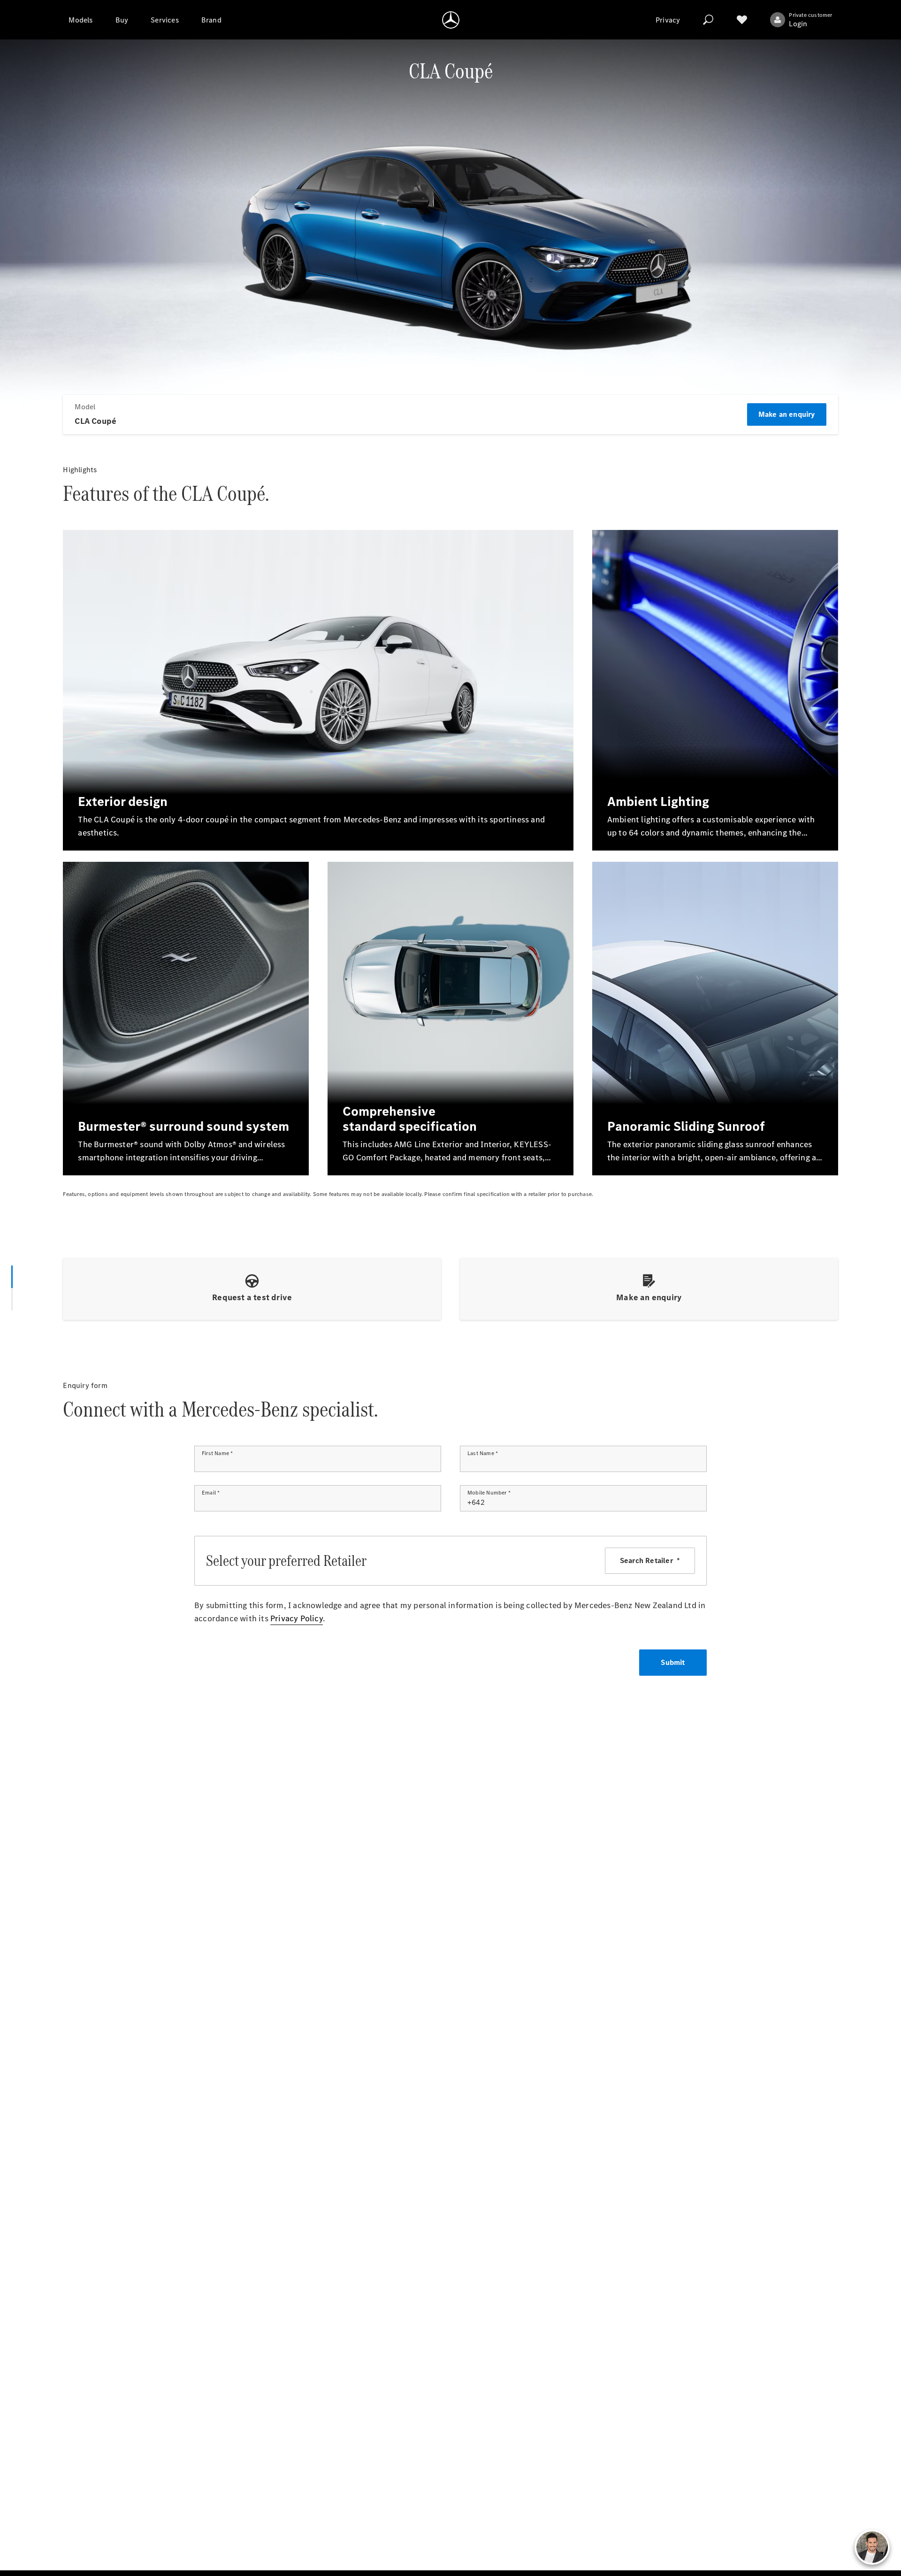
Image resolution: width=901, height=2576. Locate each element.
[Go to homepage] (451, 20)
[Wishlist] (742, 20)
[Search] (708, 20)
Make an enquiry (787, 414)
